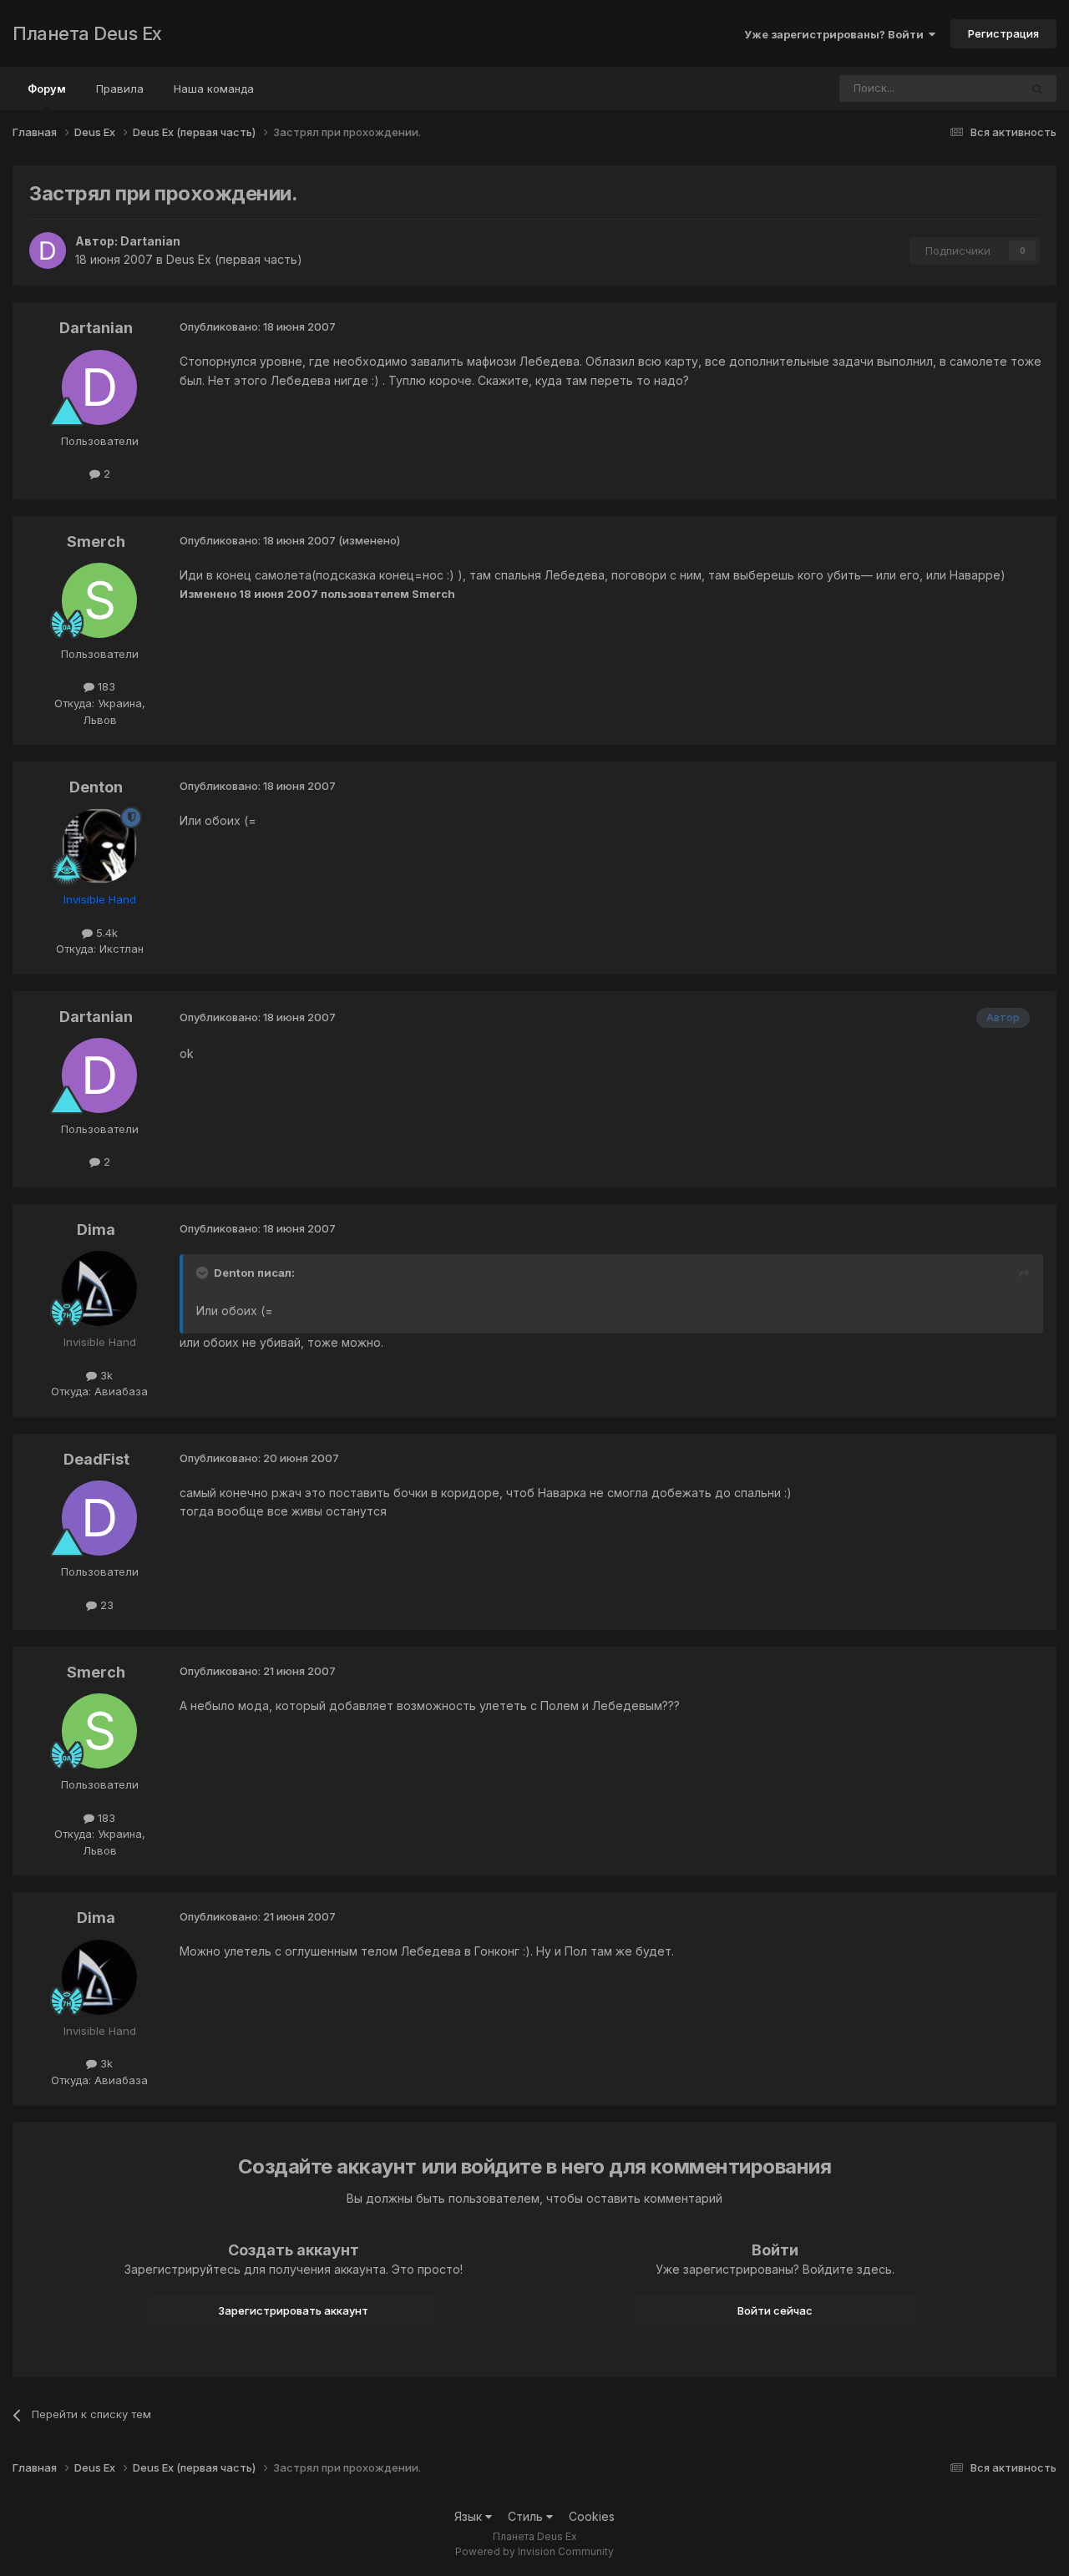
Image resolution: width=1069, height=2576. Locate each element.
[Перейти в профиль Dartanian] (48, 251)
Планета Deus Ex (87, 33)
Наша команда (214, 89)
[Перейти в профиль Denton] (99, 846)
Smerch (96, 542)
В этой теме (967, 88)
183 (105, 686)
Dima (96, 1230)
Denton (96, 787)
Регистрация (1003, 33)
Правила (120, 89)
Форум (47, 89)
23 (105, 1605)
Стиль (527, 2516)
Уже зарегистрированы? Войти (836, 34)
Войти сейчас (775, 2310)
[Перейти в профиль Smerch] (99, 600)
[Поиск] (1037, 89)
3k (105, 1375)
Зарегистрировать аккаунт (293, 2310)
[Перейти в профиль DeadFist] (99, 1518)
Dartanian (150, 241)
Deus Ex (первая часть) (234, 259)
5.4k (105, 933)
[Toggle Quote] (204, 1273)
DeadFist (96, 1459)
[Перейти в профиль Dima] (99, 1288)
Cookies (592, 2516)
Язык (470, 2516)
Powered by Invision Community (534, 2551)
